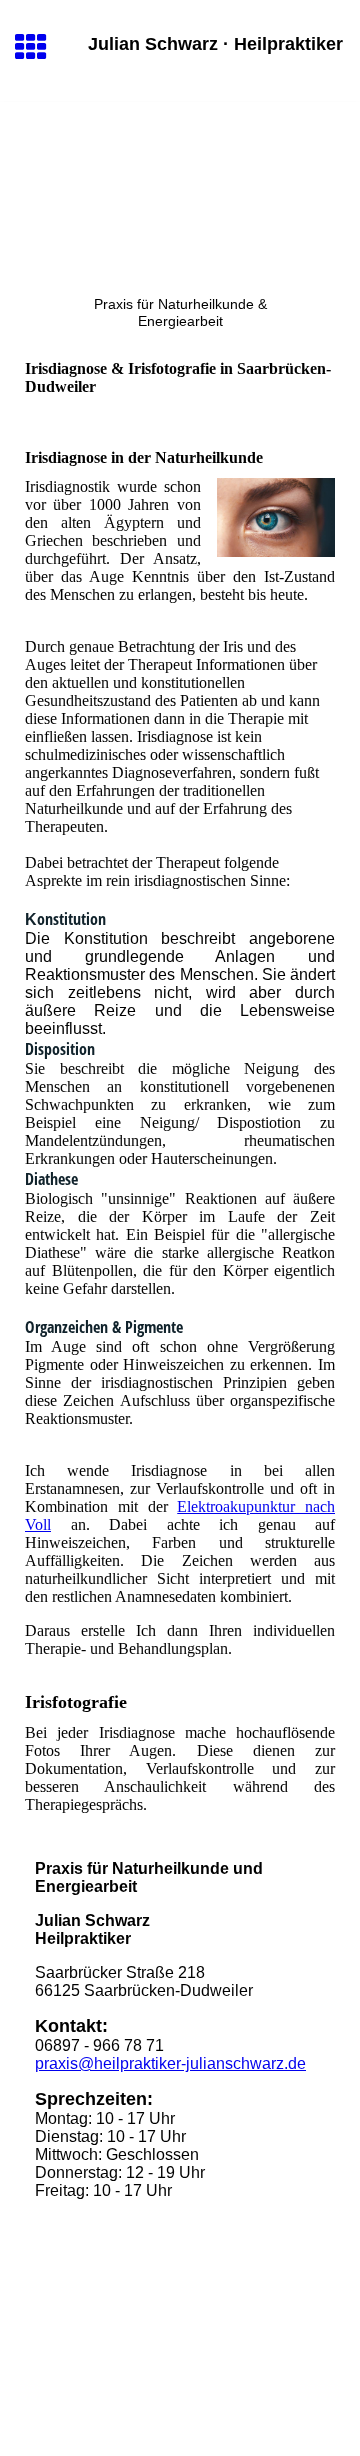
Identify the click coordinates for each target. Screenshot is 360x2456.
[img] (180, 186)
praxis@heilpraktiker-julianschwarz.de (170, 2063)
